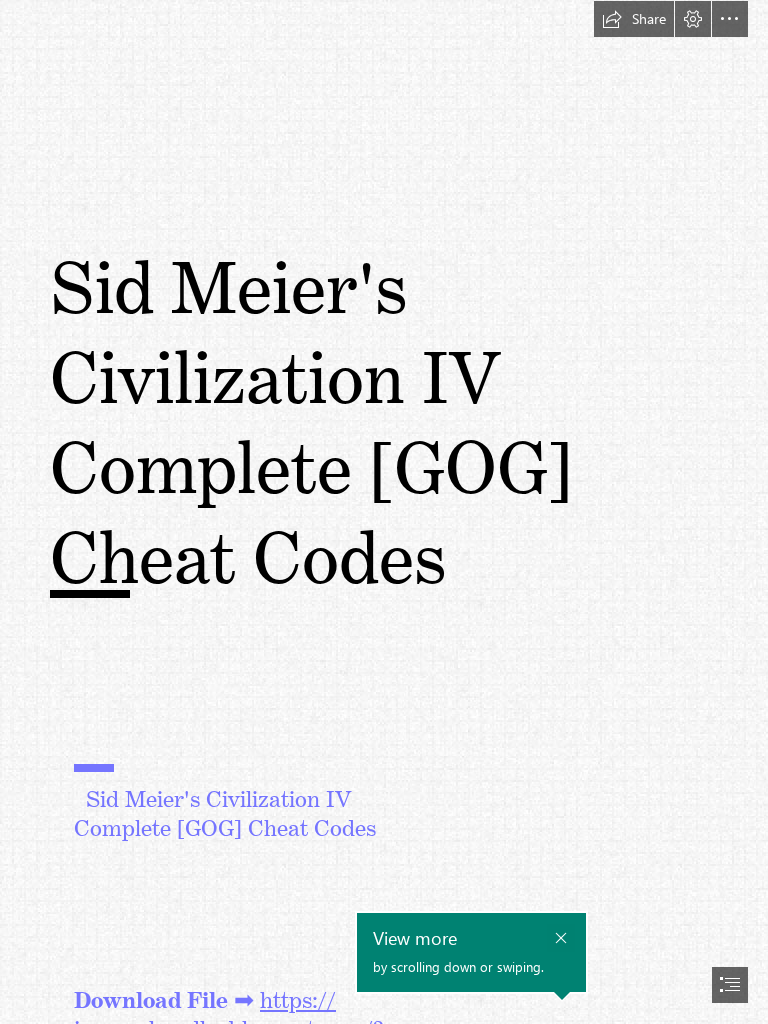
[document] (384, 512)
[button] (634, 19)
